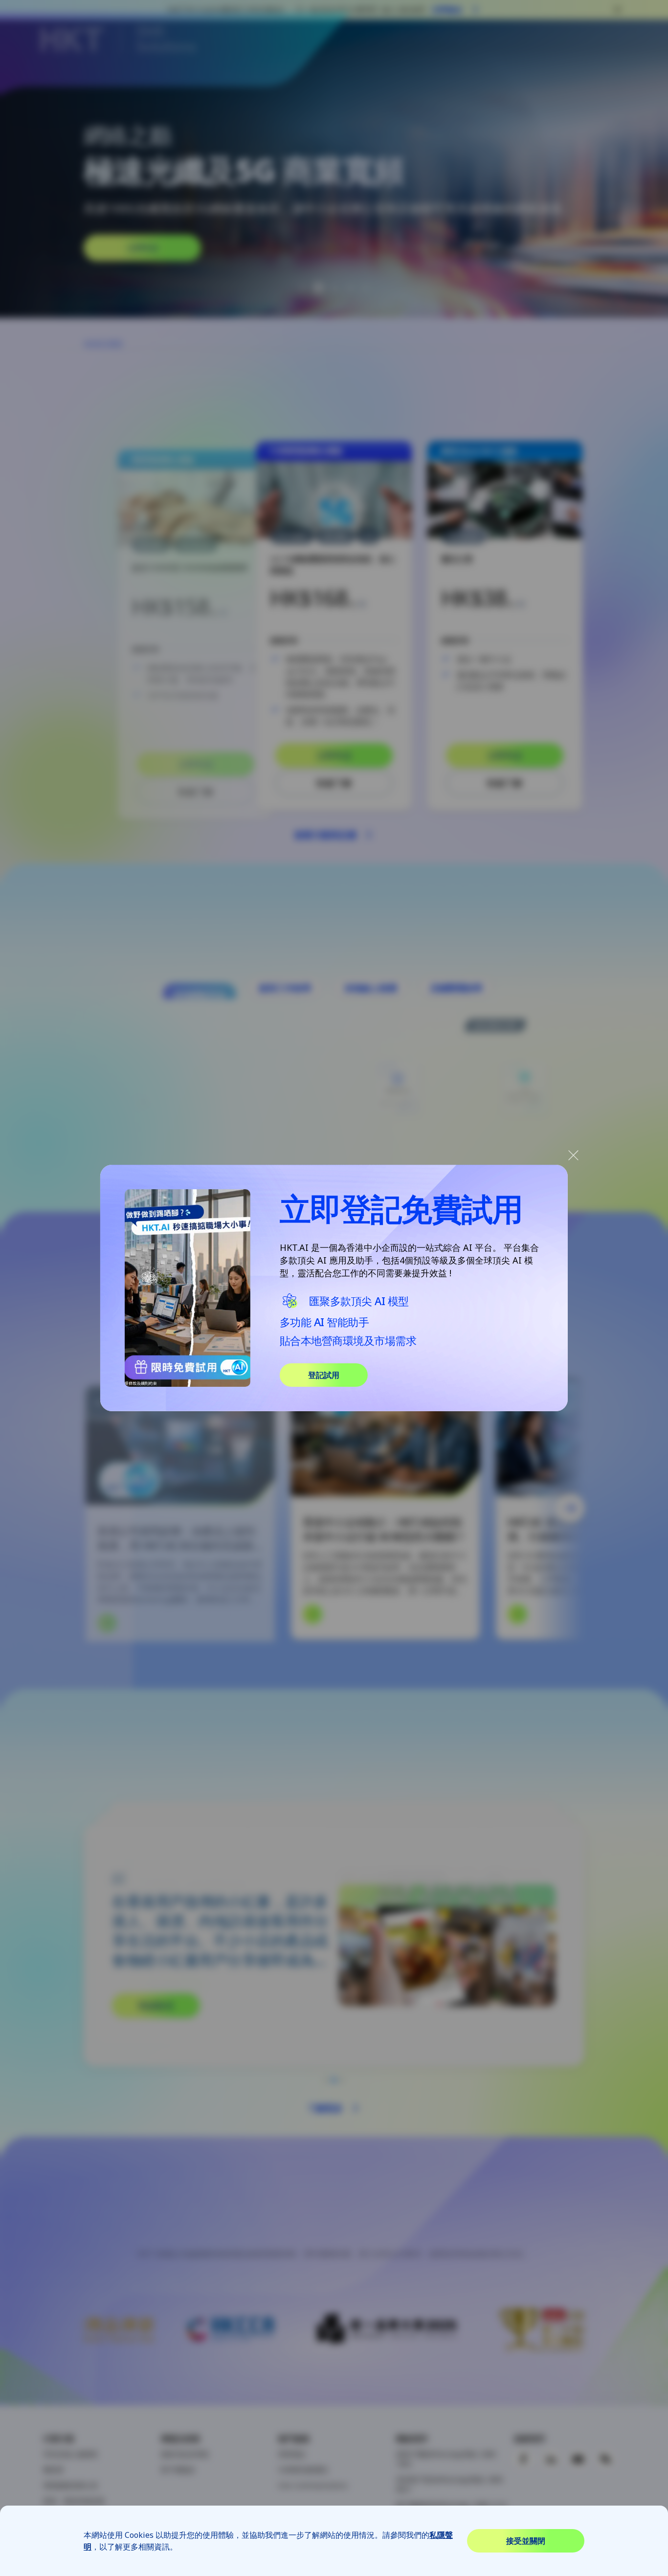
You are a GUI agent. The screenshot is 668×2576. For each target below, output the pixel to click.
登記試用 (324, 1375)
